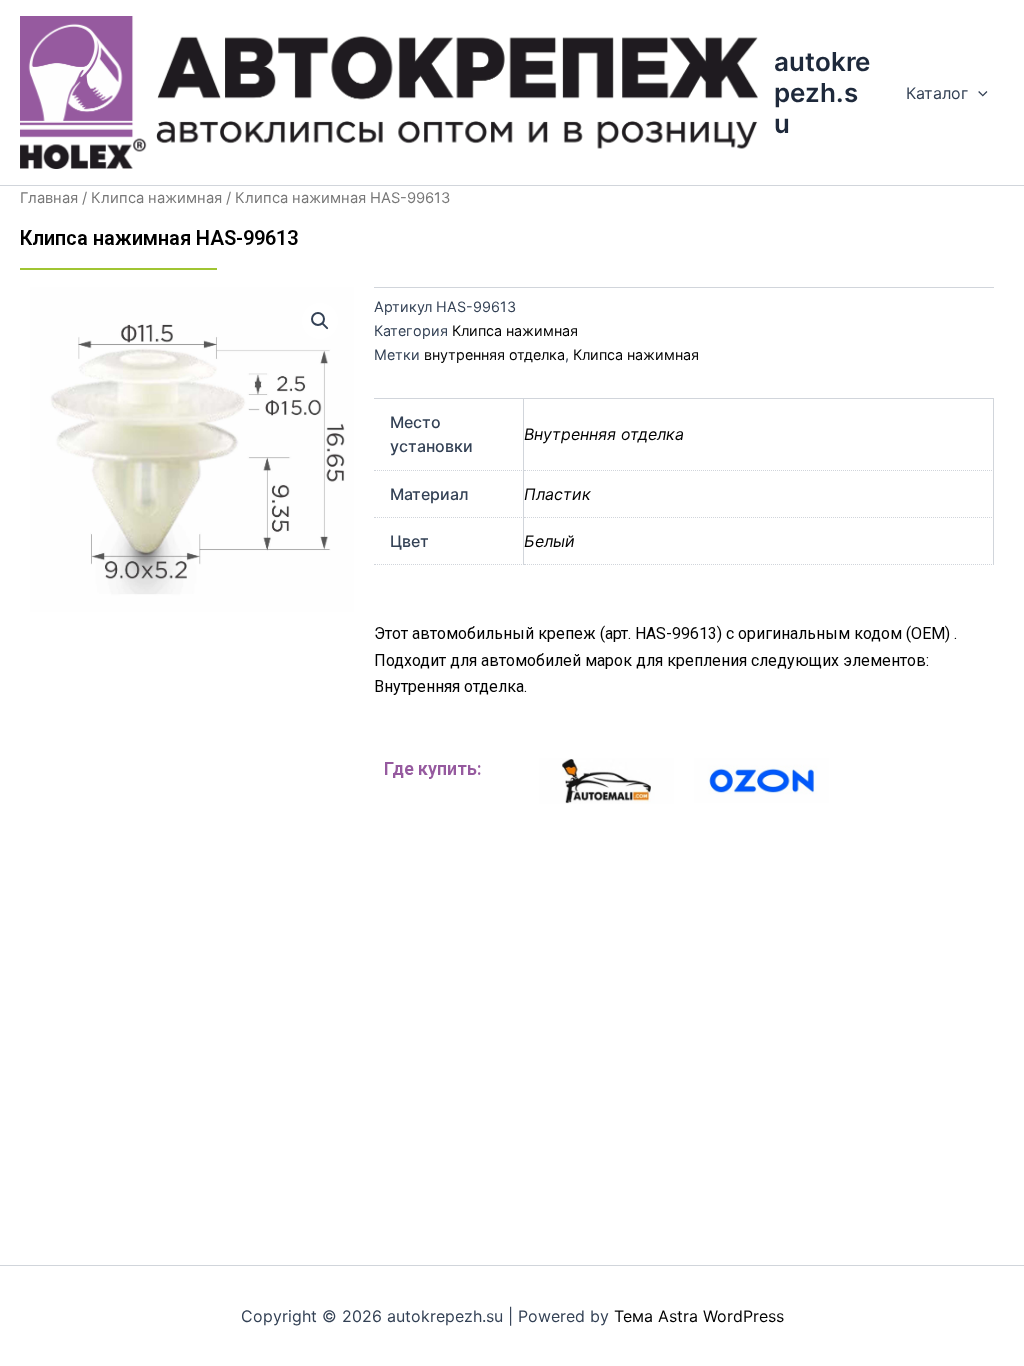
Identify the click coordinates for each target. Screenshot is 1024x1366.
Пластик (557, 494)
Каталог (937, 93)
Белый (549, 541)
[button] (320, 321)
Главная (49, 198)
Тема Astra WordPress (699, 1316)
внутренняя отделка (494, 354)
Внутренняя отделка (604, 434)
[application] (978, 93)
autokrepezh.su (822, 92)
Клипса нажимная (156, 198)
